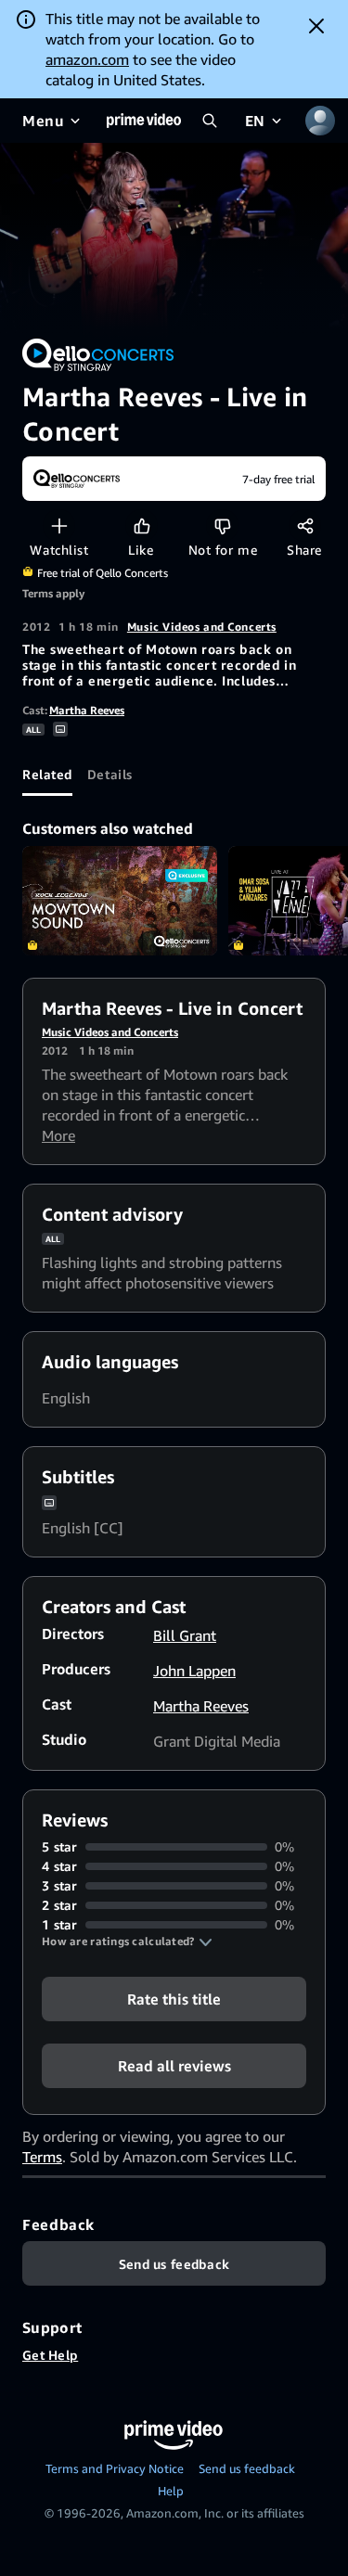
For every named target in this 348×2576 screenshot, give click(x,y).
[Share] (305, 525)
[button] (127, 1942)
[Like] (142, 525)
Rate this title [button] (174, 1999)
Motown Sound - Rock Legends (120, 901)
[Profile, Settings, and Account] (320, 121)
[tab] (47, 774)
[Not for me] (222, 525)
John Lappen (194, 1671)
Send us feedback (247, 2468)
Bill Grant (185, 1635)
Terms (42, 2157)
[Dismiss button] (316, 26)
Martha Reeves (87, 710)
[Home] (144, 121)
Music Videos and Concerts (202, 627)
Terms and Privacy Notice (115, 2468)
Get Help (50, 2355)
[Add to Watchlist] (59, 525)
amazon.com (87, 59)
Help (171, 2491)
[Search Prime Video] (210, 121)
